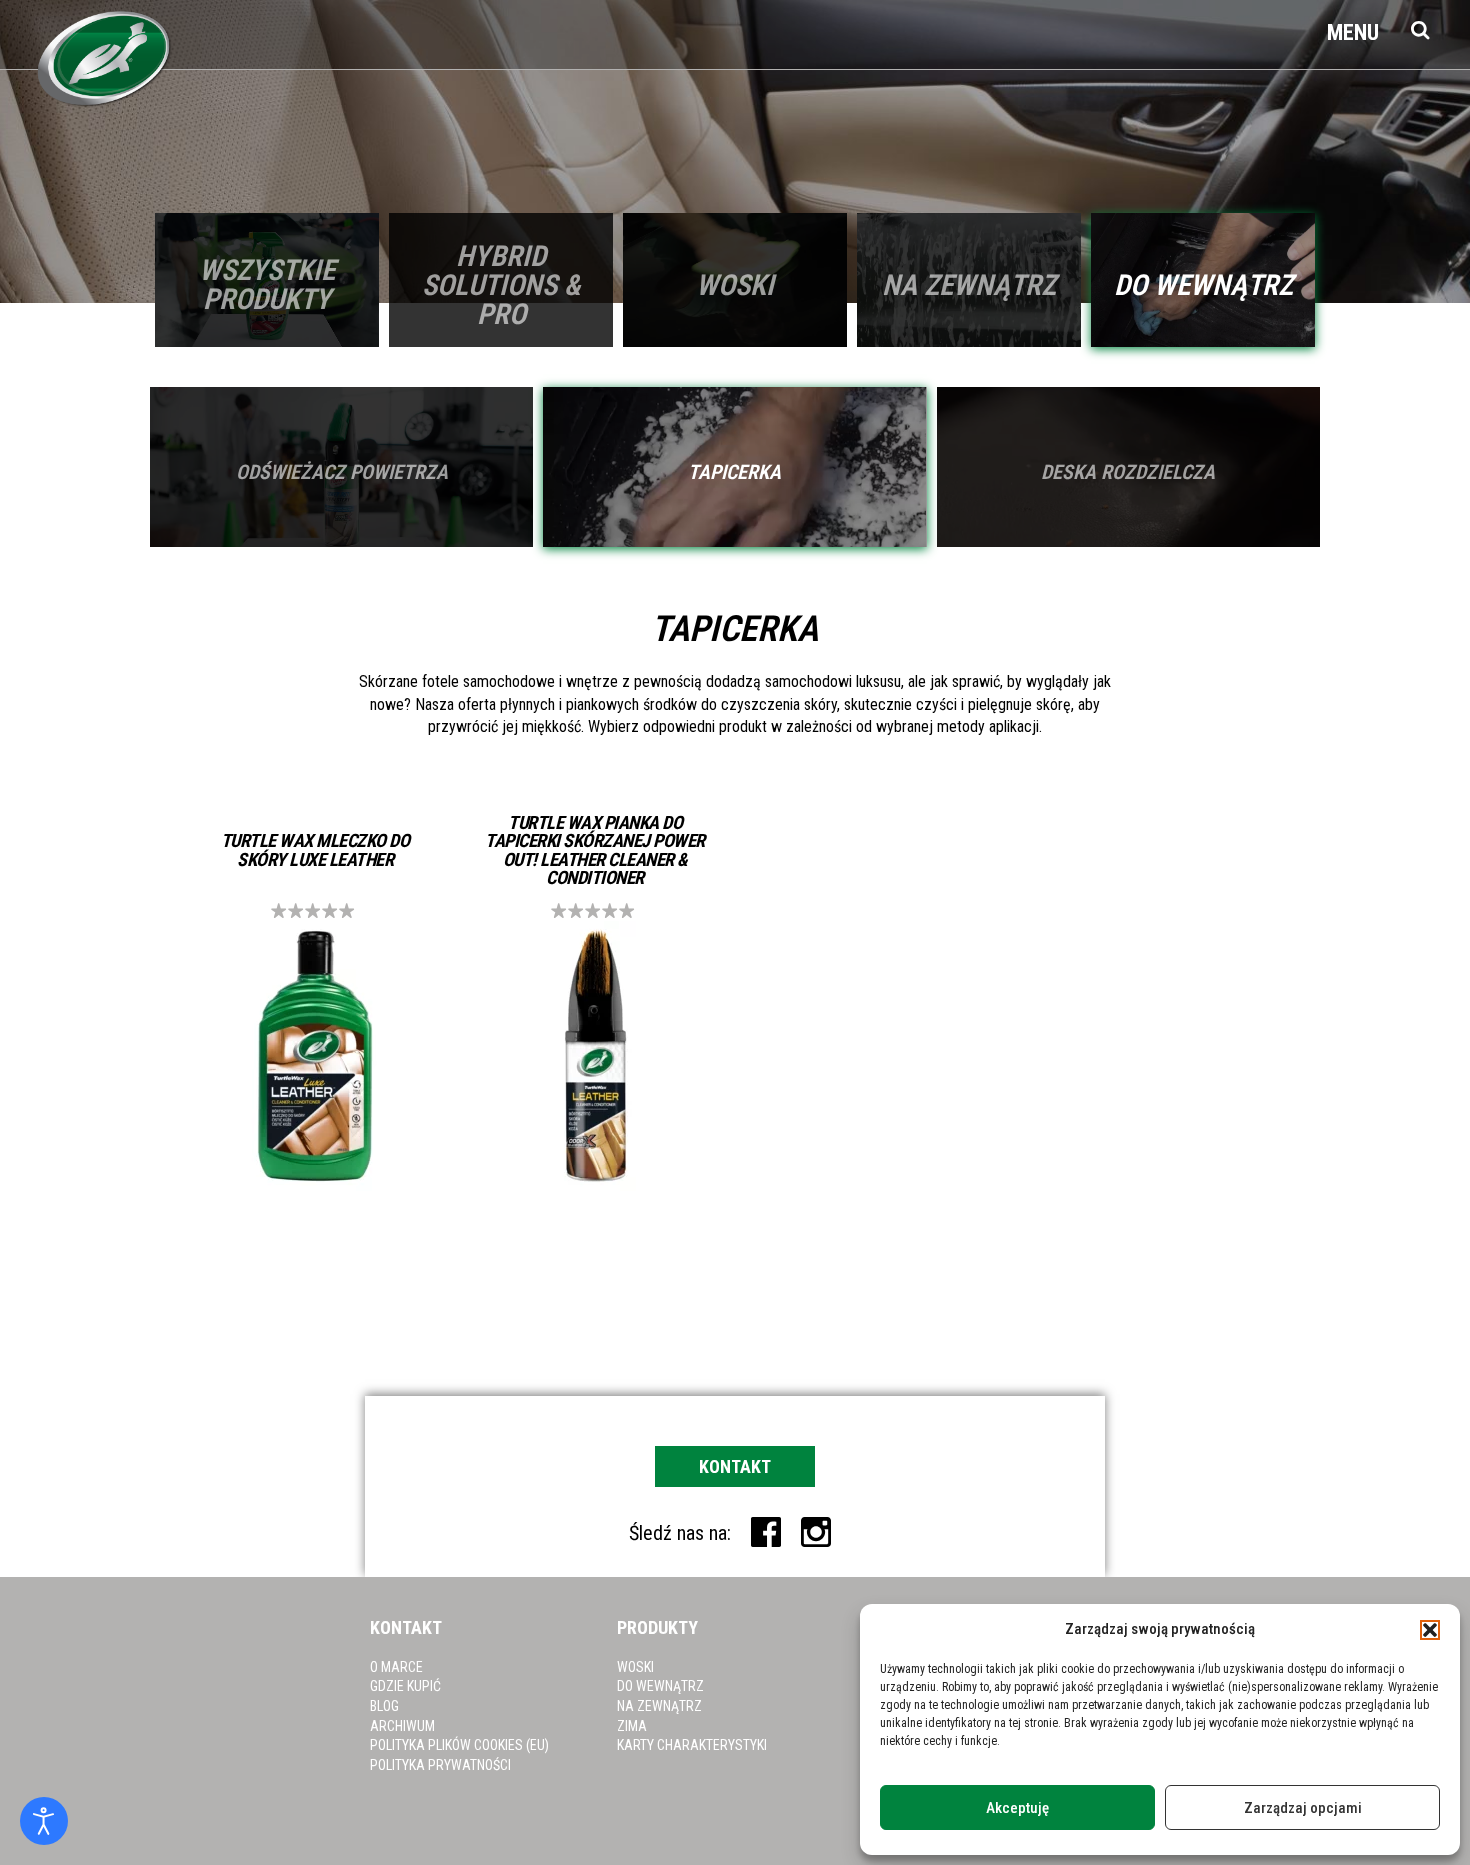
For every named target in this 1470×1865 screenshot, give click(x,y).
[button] (1430, 1630)
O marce (396, 1667)
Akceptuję (1017, 1808)
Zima (632, 1726)
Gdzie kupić (405, 1686)
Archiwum (402, 1726)
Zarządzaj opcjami (1303, 1808)
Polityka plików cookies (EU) (459, 1745)
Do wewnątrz (660, 1686)
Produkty (657, 1627)
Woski (635, 1667)
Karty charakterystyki (692, 1745)
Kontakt (735, 1466)
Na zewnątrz (659, 1706)
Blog (384, 1706)
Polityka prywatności (440, 1765)
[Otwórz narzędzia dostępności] (44, 1821)
